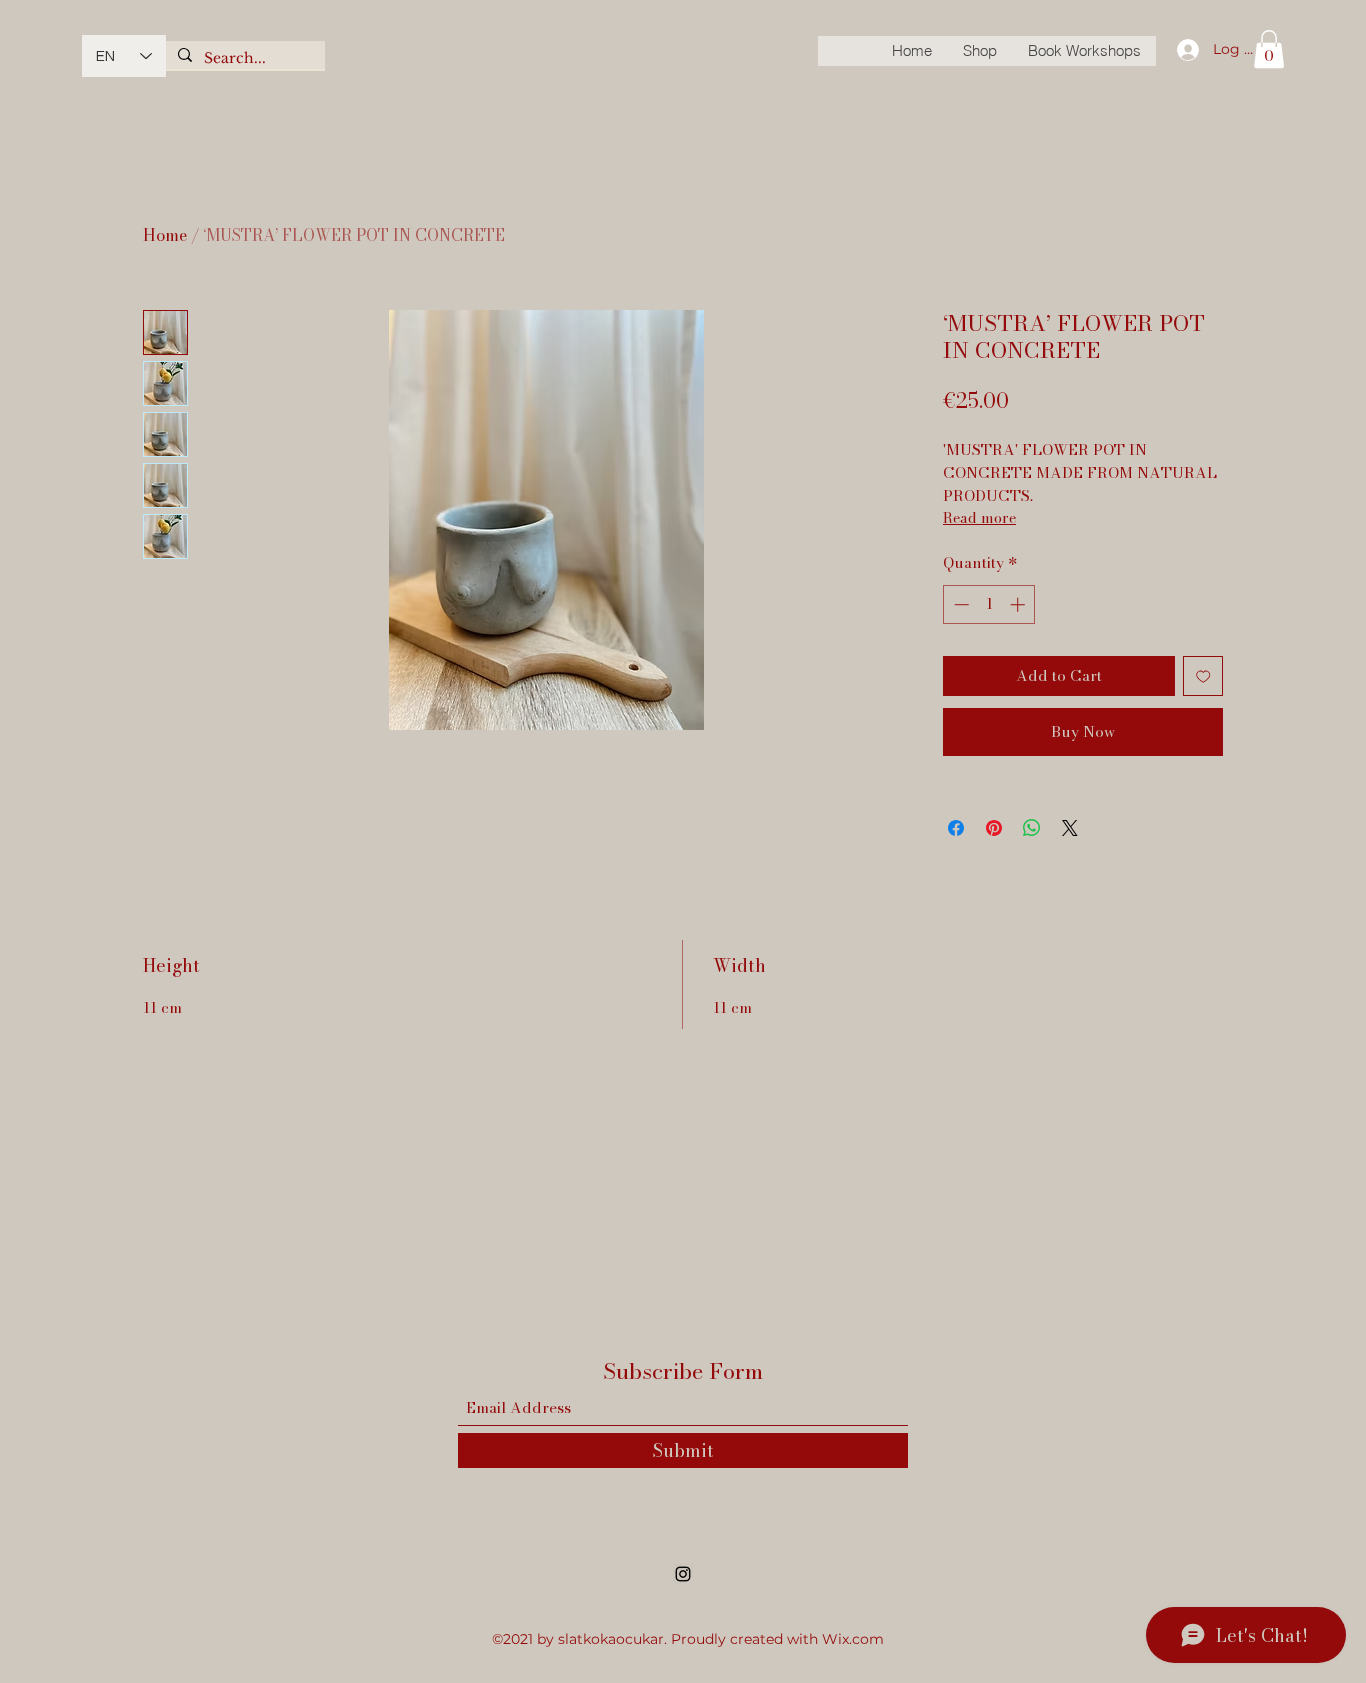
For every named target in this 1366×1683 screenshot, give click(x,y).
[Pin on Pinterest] (994, 828)
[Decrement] (959, 604)
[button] (1269, 49)
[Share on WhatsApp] (1032, 828)
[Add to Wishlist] (1203, 676)
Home (165, 235)
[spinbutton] (989, 604)
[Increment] (1019, 604)
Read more (979, 518)
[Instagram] (683, 1574)
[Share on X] (1070, 828)
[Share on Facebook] (956, 828)
